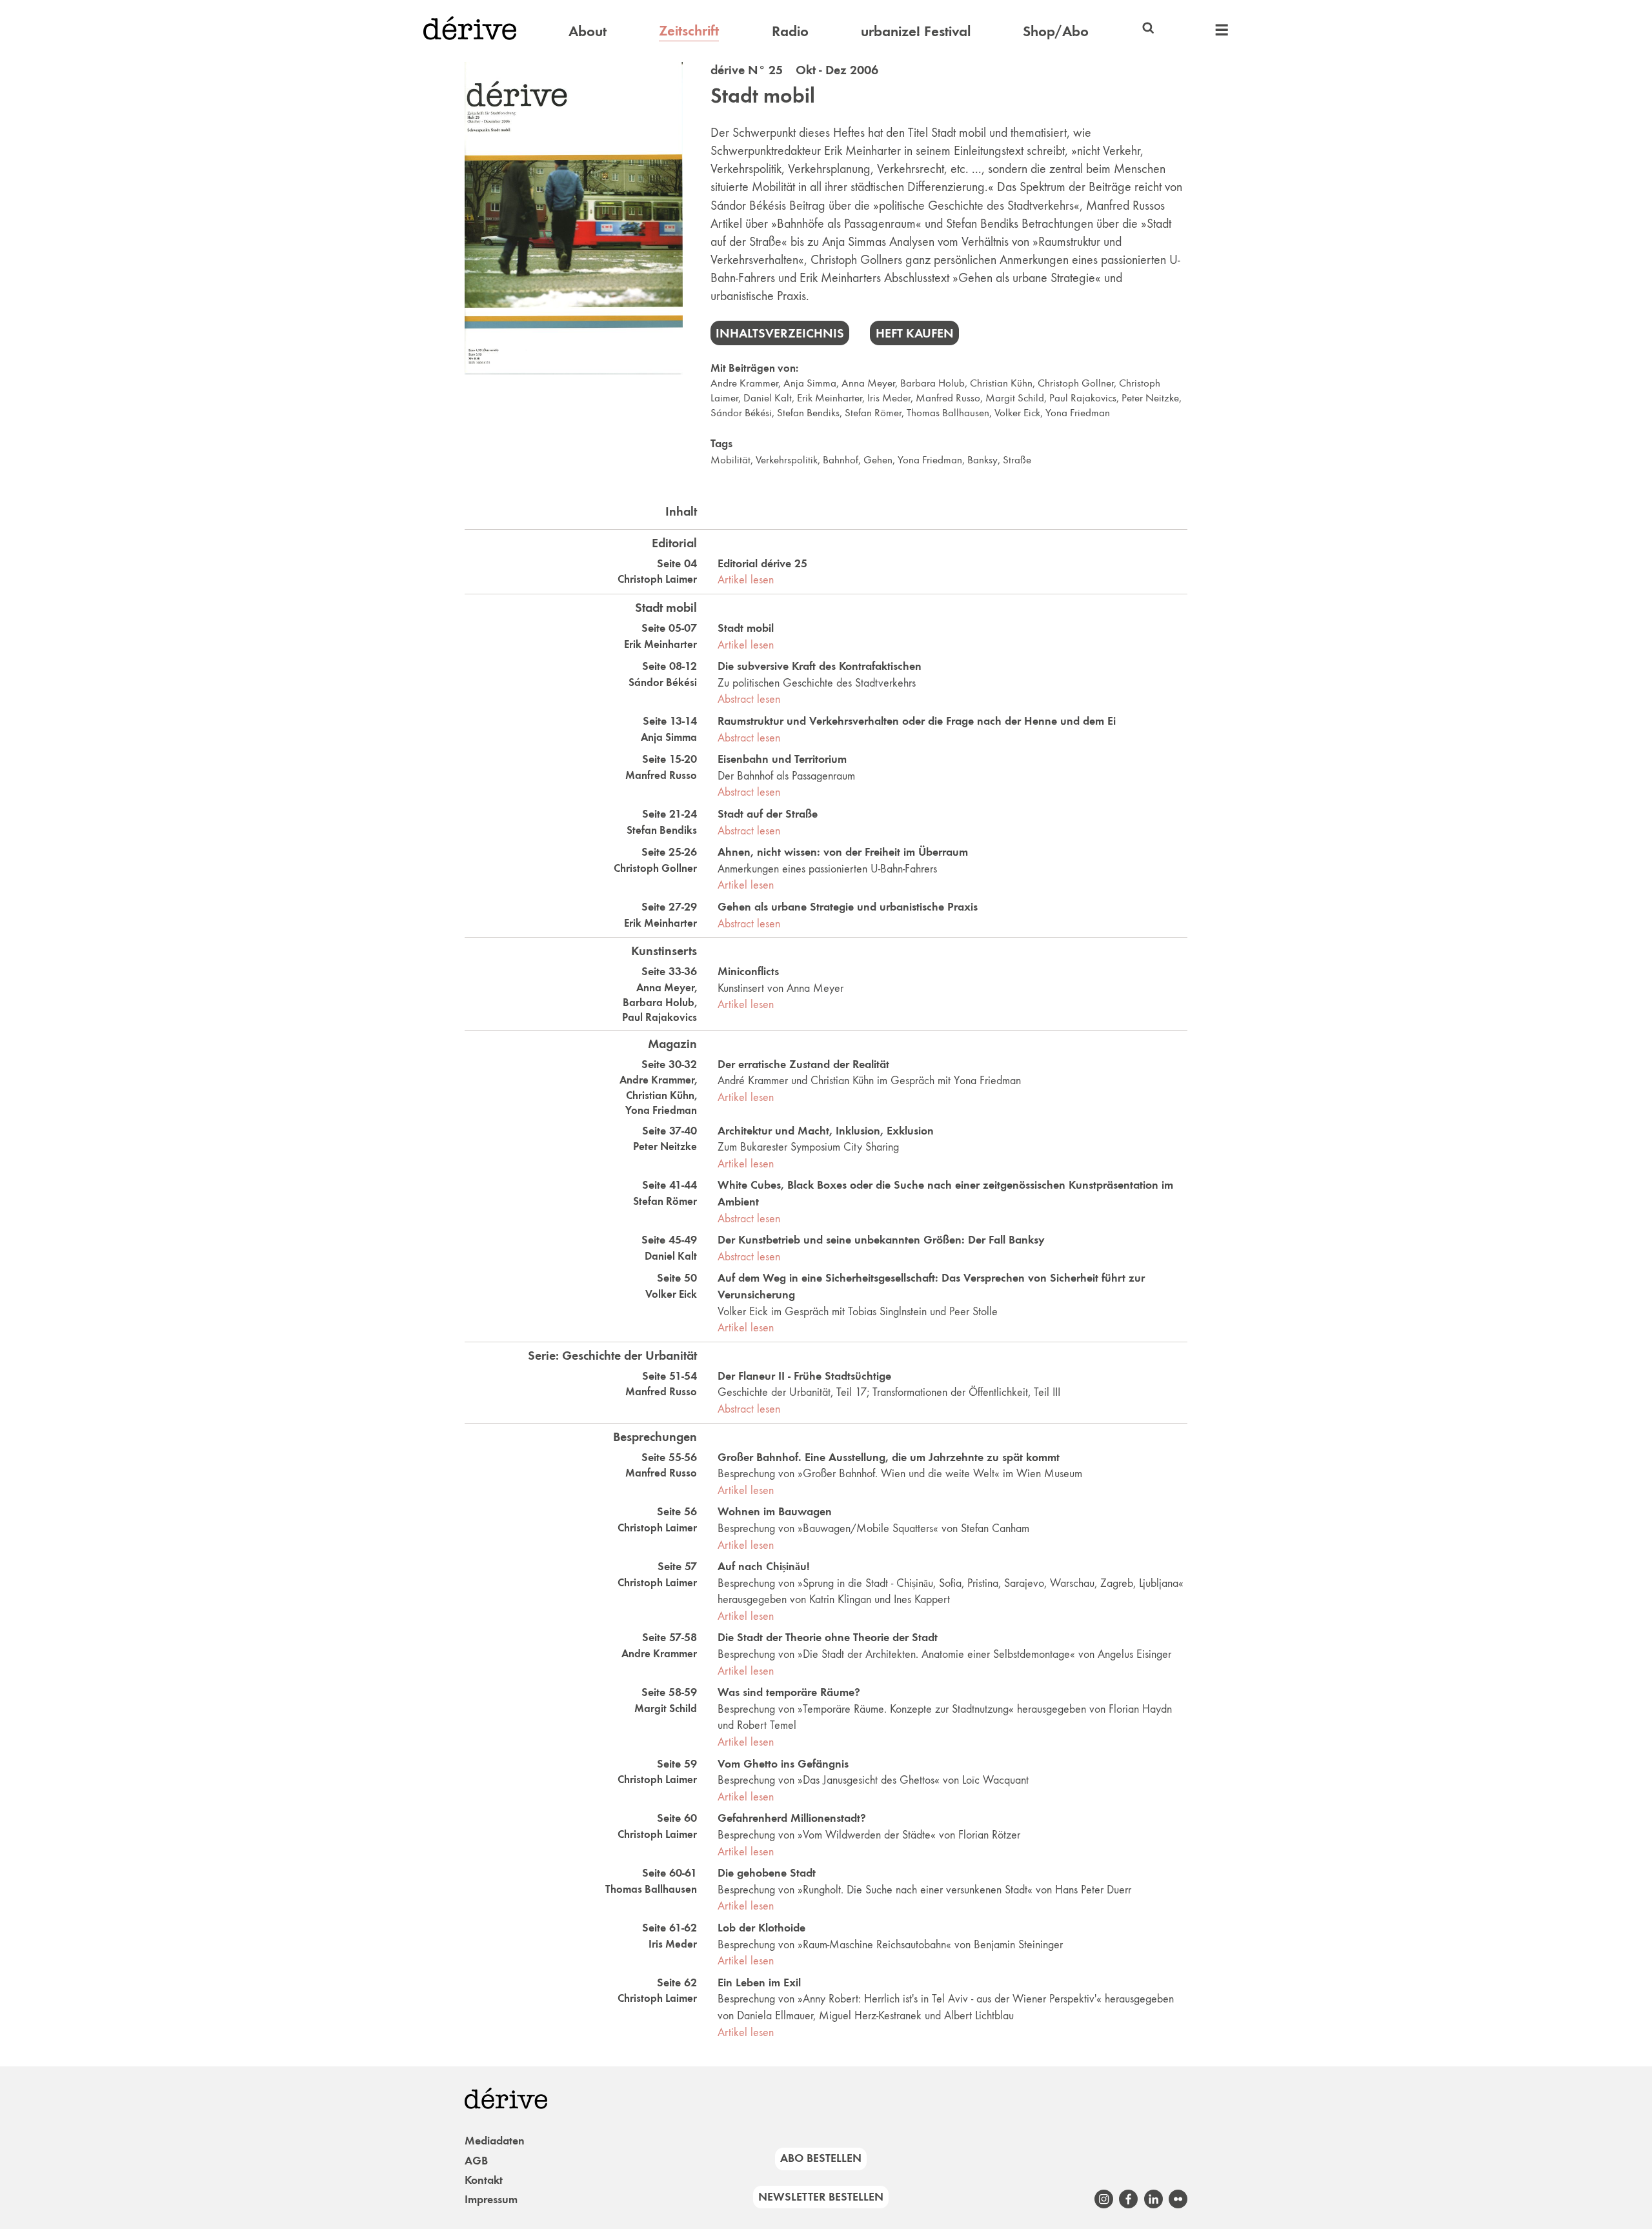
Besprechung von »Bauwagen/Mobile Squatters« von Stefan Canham (873, 1528)
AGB (476, 2161)
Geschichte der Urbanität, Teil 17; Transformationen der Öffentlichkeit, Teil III (889, 1392)
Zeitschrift (689, 30)
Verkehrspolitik (787, 460)
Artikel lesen (746, 580)
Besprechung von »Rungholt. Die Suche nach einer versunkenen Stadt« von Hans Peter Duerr (924, 1890)
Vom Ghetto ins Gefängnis (783, 1764)
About (588, 31)
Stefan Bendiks (808, 413)
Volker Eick (1017, 413)
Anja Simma (810, 383)
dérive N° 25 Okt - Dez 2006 (794, 70)
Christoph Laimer (657, 579)
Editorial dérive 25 (762, 563)
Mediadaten (495, 2141)
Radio (790, 31)
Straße (1017, 460)
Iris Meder (889, 398)
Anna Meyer (868, 383)
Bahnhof (841, 460)
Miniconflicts (748, 971)
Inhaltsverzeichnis (780, 333)
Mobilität (730, 460)
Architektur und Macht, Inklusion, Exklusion (826, 1131)
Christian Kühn (1001, 383)
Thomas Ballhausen (948, 413)
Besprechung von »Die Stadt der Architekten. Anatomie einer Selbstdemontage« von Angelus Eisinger (944, 1654)
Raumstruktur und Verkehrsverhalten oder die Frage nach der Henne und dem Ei (917, 721)
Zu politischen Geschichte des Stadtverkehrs (817, 683)
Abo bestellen (821, 2158)
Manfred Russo (948, 398)
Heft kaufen (915, 333)
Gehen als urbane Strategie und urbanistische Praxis (848, 907)
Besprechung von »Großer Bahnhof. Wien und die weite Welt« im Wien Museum (900, 1473)
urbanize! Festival (916, 31)
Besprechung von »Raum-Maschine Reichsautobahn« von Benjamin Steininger (890, 1944)
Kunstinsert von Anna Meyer (781, 988)
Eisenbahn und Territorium (782, 759)
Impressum (491, 2199)
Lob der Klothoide (761, 1928)
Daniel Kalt (768, 398)
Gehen (878, 460)
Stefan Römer (873, 413)
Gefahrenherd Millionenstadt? (792, 1818)
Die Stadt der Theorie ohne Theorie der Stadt (828, 1637)
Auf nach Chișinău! (764, 1566)
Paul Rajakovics (1083, 398)
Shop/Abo (1056, 31)
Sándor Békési (741, 413)
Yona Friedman (1078, 413)
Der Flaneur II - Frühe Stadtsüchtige (804, 1376)
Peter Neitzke (1150, 398)
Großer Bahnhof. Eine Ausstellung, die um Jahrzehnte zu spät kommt (889, 1457)
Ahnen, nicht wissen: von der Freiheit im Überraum (843, 852)
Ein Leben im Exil (759, 1982)
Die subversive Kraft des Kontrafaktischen (820, 666)
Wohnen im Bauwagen (775, 1511)
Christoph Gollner (1076, 383)
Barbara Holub (932, 383)
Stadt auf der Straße (768, 814)
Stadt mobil (763, 96)
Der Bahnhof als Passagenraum (786, 776)
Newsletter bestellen (821, 2197)
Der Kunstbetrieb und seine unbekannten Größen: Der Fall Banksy (881, 1240)
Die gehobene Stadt (767, 1873)
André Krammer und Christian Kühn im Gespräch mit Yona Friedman (869, 1080)
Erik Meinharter (830, 398)
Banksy (982, 460)
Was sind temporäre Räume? (789, 1692)
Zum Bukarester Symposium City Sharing (808, 1147)
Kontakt (484, 2180)
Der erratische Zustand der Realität (803, 1064)
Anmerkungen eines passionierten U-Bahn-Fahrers (827, 869)
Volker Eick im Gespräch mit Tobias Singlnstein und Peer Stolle (858, 1311)
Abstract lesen (749, 699)
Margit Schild (1015, 398)
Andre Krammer (744, 383)
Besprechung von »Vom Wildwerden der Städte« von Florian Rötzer (869, 1835)
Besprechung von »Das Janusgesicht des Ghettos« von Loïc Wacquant (873, 1780)
